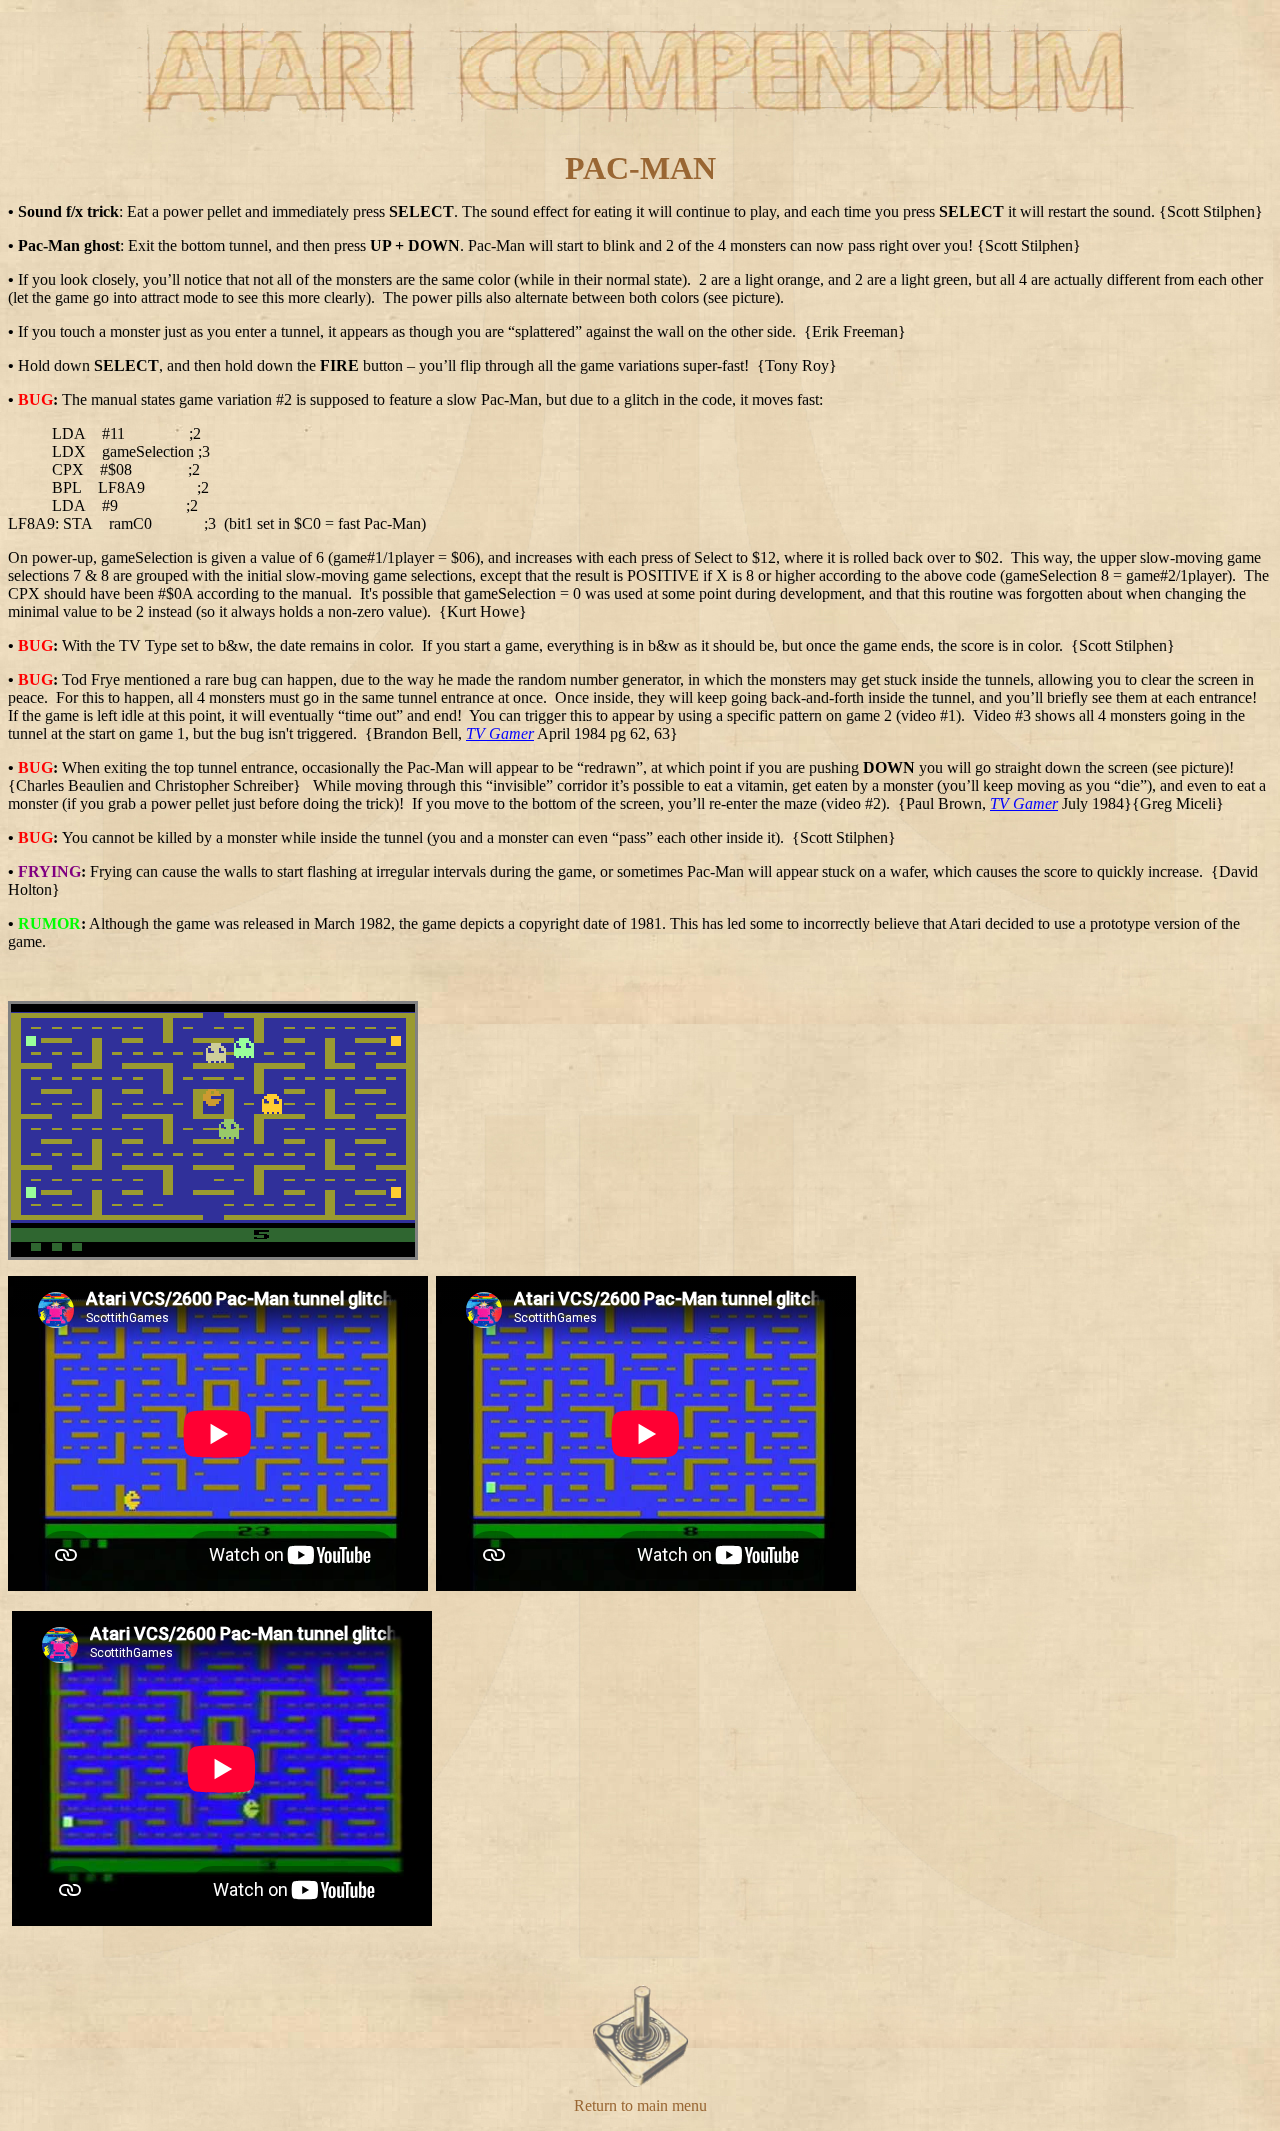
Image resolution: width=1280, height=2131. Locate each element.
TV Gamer (500, 733)
